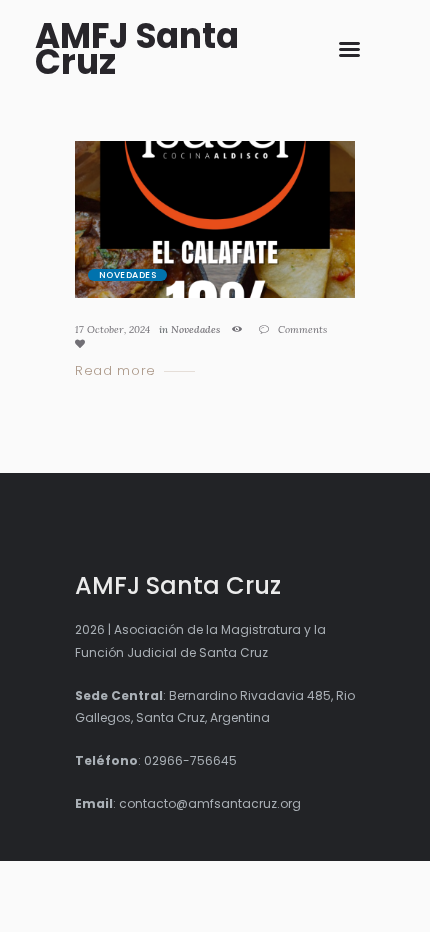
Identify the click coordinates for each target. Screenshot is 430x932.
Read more (115, 371)
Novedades (127, 275)
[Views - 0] (240, 329)
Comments (301, 329)
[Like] (83, 343)
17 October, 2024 (112, 329)
